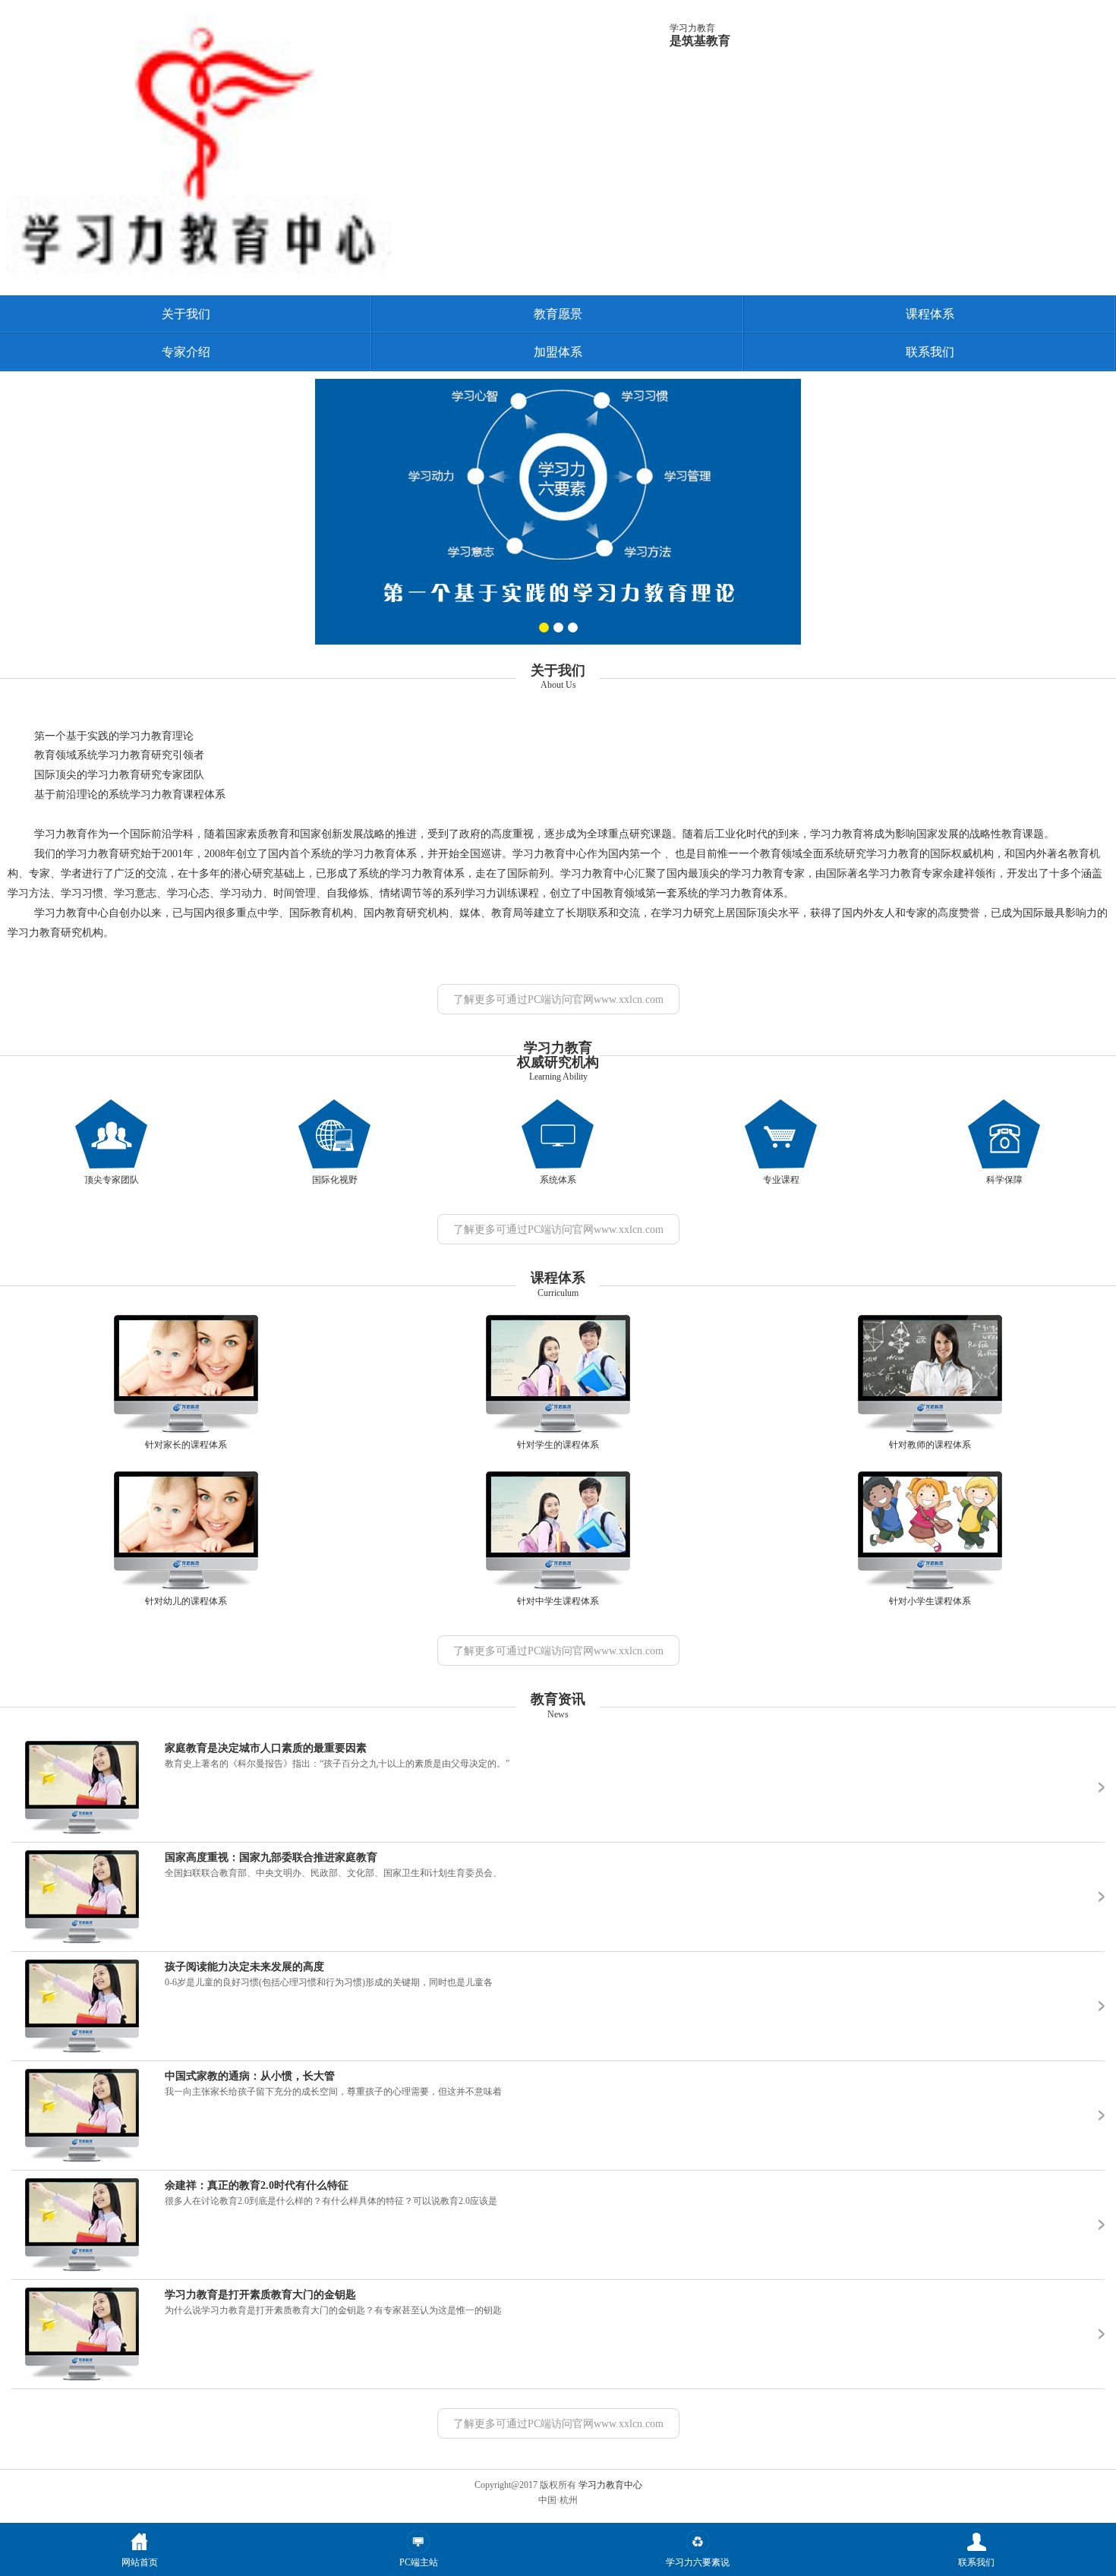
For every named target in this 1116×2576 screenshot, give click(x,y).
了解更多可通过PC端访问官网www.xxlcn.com (558, 1000)
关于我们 (186, 314)
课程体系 (930, 314)
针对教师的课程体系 (930, 1445)
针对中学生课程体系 (558, 1601)
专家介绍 (186, 352)
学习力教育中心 (610, 2485)
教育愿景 (558, 314)
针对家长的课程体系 (186, 1445)
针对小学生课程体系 (930, 1601)
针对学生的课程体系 (558, 1445)
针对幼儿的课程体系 (186, 1601)
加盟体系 (558, 352)
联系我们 (930, 352)
